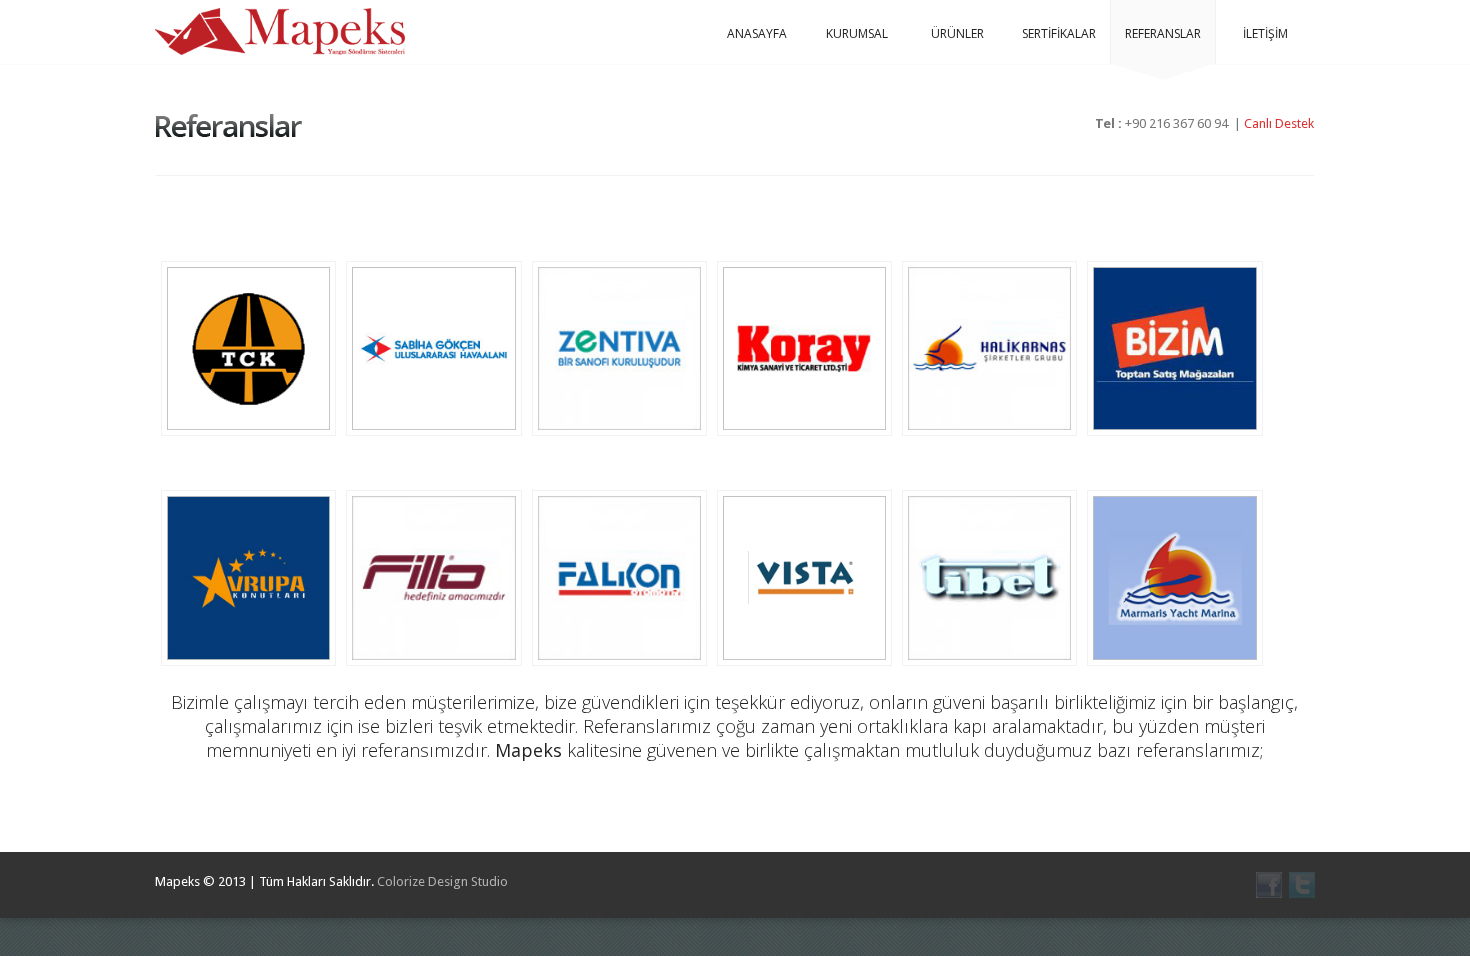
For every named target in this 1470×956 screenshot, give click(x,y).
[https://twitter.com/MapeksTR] (1302, 885)
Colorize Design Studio (442, 881)
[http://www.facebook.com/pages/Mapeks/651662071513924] (1269, 885)
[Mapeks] (280, 31)
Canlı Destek (1279, 123)
